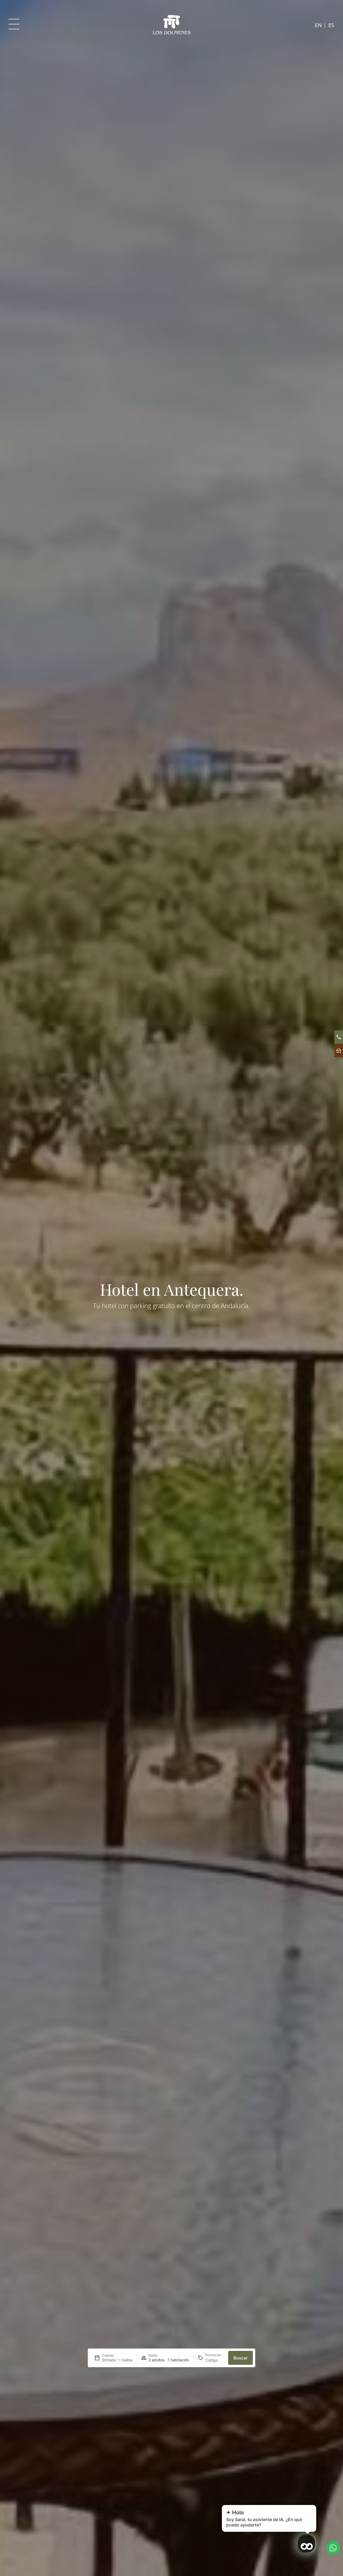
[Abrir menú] (14, 24)
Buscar (241, 2358)
